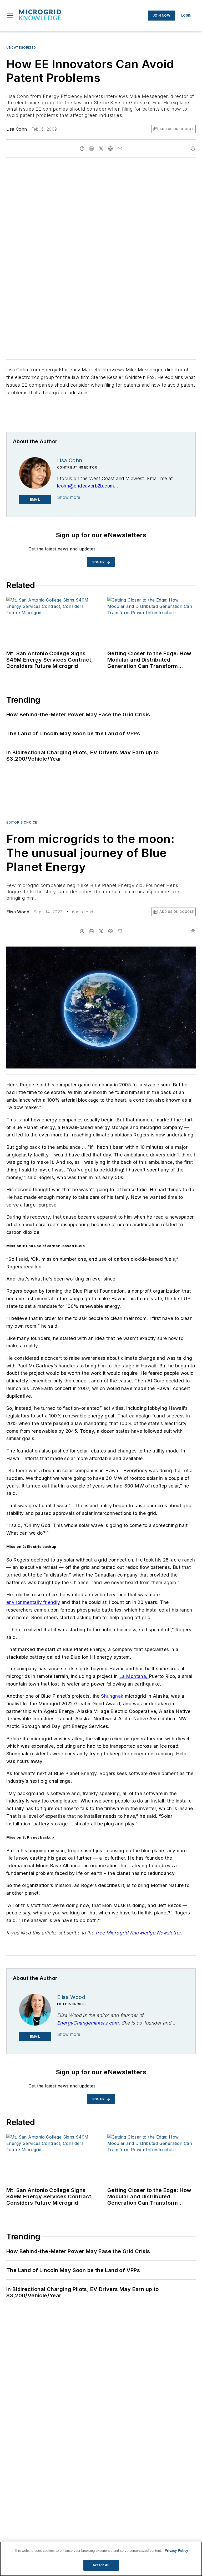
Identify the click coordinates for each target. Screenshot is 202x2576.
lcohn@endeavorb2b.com (85, 486)
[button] (10, 16)
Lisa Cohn (17, 129)
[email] (120, 149)
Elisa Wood (18, 912)
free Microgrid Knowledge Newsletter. (138, 1933)
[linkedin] (92, 149)
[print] (193, 149)
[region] (101, 2559)
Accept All (101, 2565)
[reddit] (110, 149)
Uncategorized (21, 48)
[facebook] (82, 149)
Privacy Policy (176, 2551)
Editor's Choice (22, 822)
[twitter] (101, 149)
